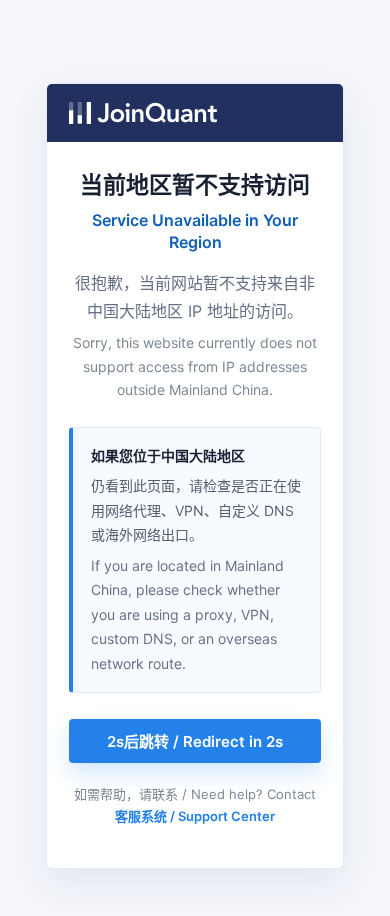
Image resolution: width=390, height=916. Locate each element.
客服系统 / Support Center (195, 816)
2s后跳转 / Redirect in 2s (195, 741)
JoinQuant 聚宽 (143, 113)
